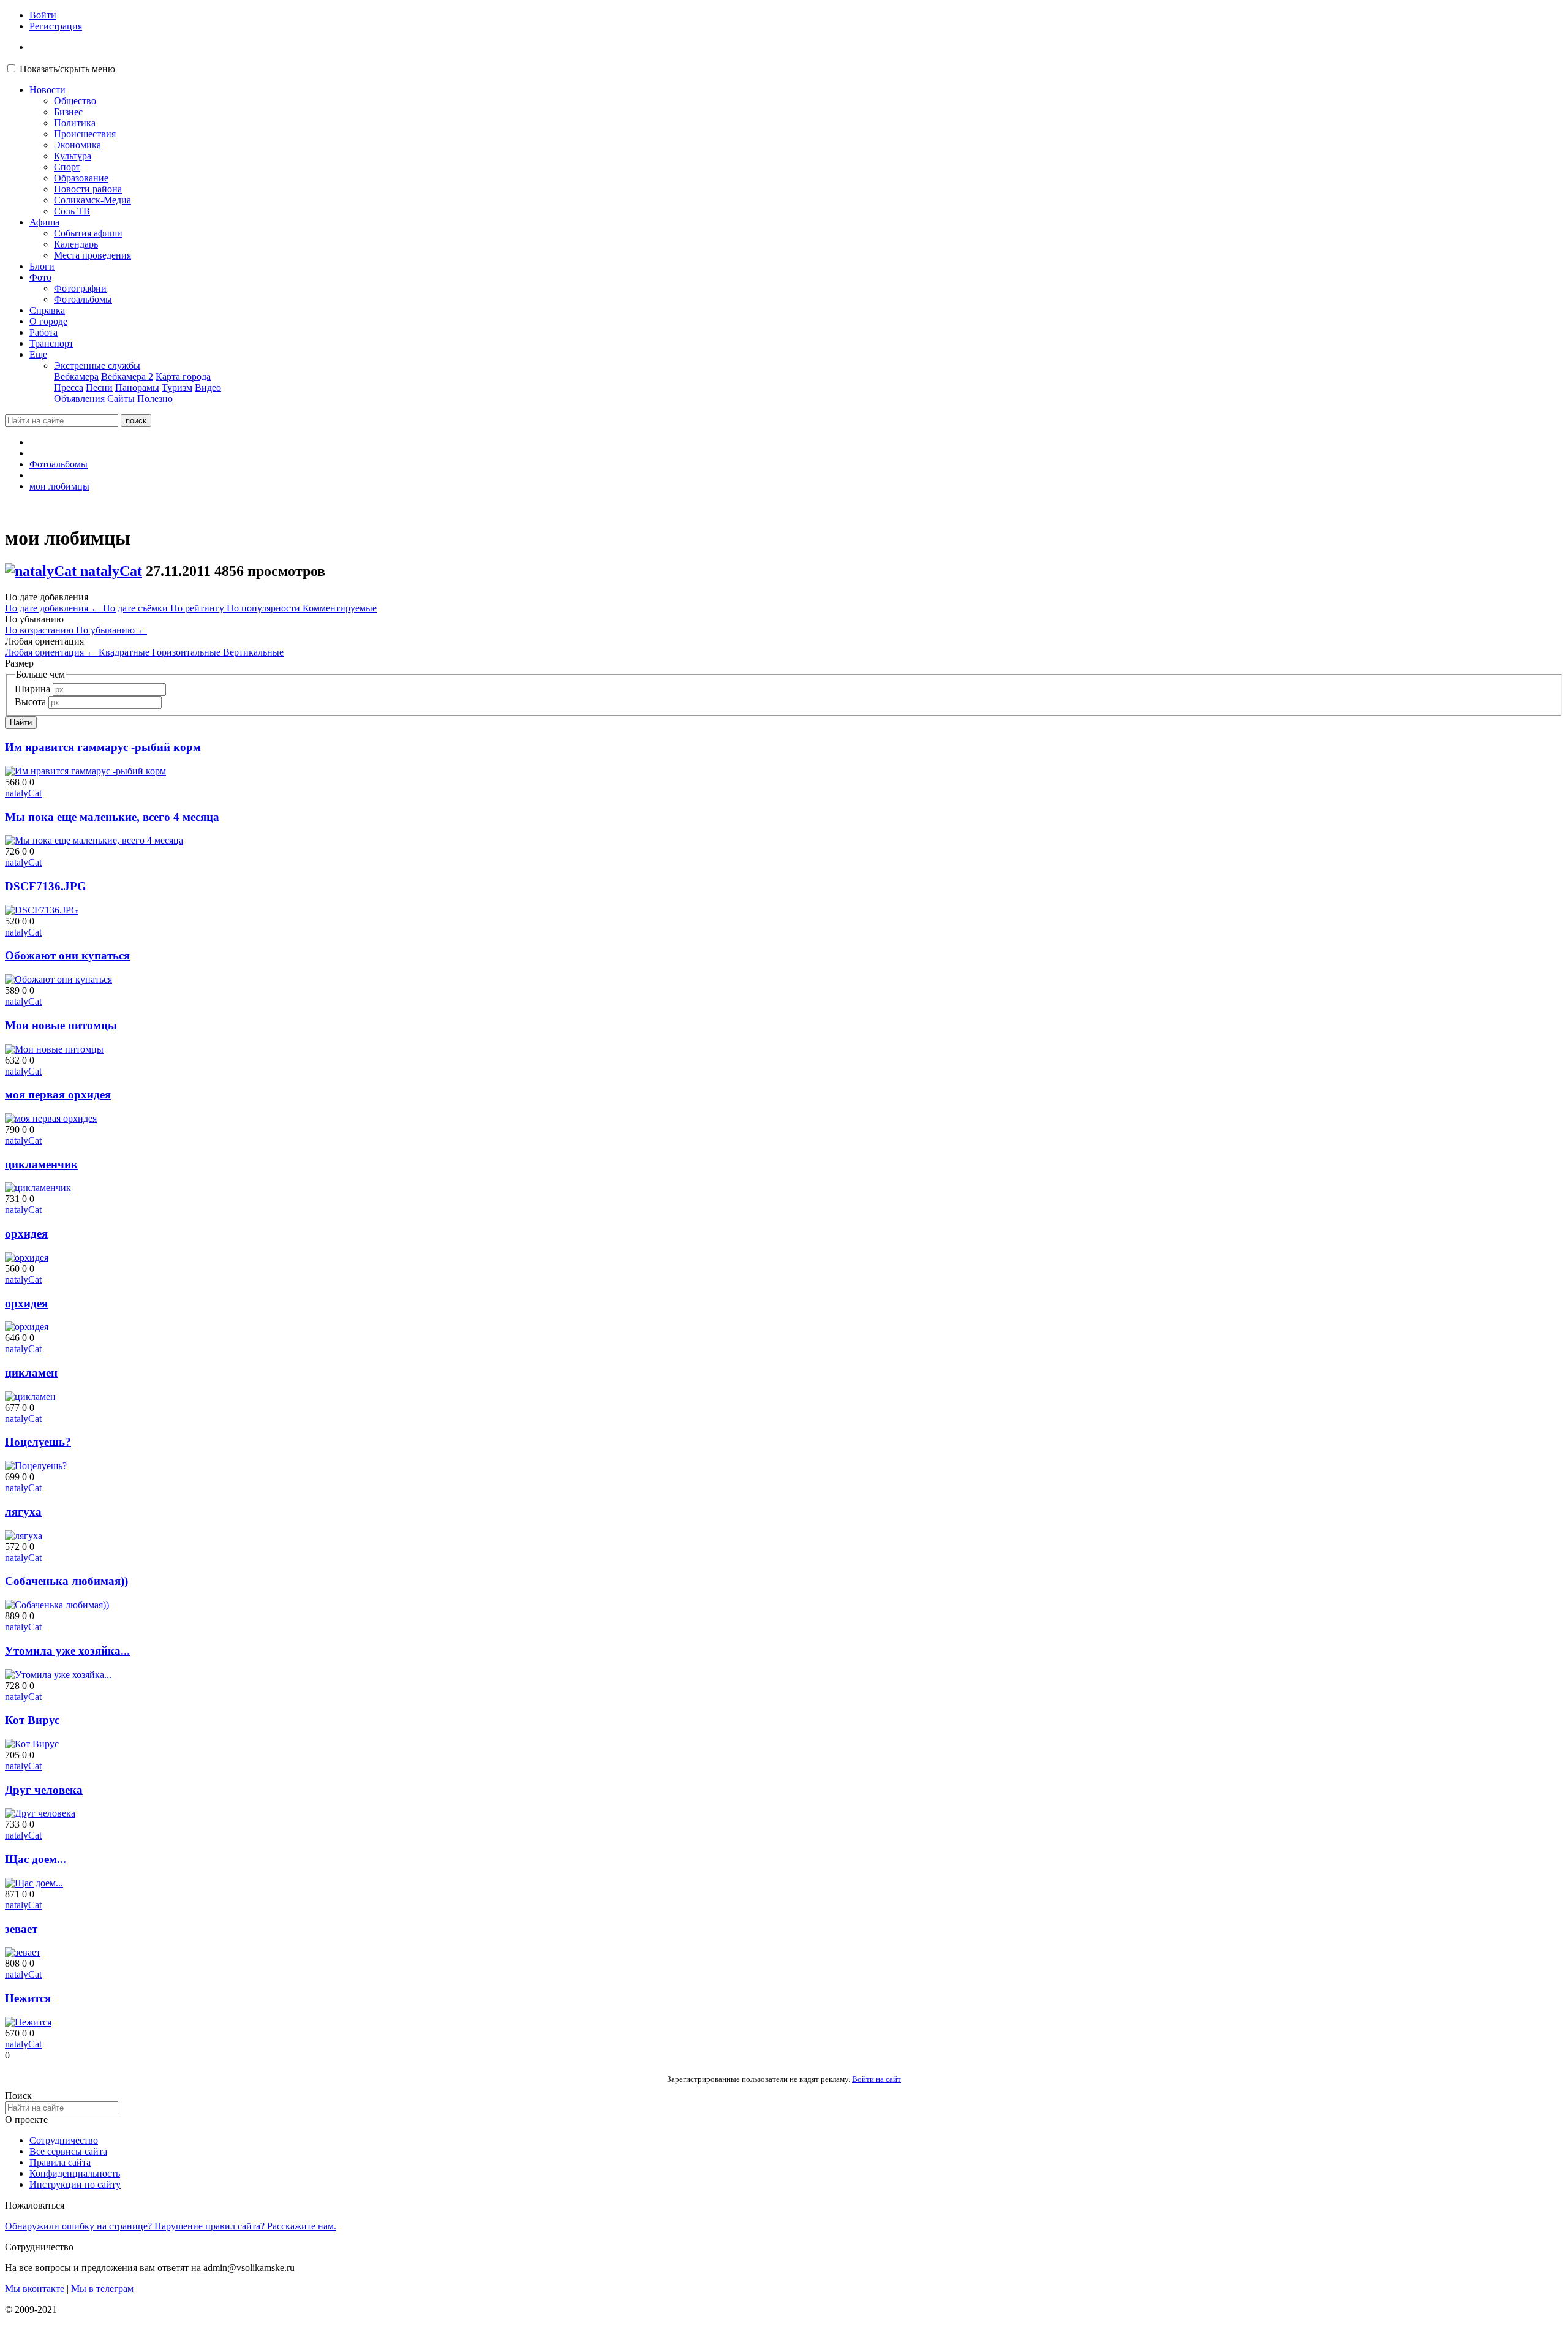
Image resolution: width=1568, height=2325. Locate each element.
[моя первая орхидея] (51, 1118)
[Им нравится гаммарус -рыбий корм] (85, 771)
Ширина (32, 689)
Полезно (155, 399)
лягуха (23, 1512)
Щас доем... (36, 1859)
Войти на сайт (876, 2079)
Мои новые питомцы (61, 1025)
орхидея (26, 1234)
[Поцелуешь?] (36, 1466)
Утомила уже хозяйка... (67, 1651)
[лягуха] (24, 1536)
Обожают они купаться (67, 955)
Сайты (121, 399)
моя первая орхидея (58, 1094)
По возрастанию (40, 630)
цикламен (31, 1373)
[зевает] (23, 1952)
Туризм (177, 387)
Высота (30, 702)
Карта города (183, 376)
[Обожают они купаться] (58, 979)
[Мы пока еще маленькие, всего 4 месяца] (94, 840)
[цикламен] (30, 1397)
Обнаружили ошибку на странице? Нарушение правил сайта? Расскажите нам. (171, 2226)
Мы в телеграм (102, 2289)
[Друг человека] (40, 1813)
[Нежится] (28, 2022)
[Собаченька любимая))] (57, 1605)
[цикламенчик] (38, 1188)
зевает (21, 1929)
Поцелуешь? (38, 1442)
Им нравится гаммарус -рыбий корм (103, 747)
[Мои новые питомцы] (54, 1049)
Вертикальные (253, 652)
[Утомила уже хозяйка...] (58, 1675)
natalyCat (111, 571)
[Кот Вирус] (32, 1744)
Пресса (69, 387)
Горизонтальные (187, 652)
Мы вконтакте (35, 2289)
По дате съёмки (137, 608)
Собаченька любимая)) (66, 1581)
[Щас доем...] (34, 1883)
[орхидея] (27, 1257)
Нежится (28, 1998)
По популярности (265, 608)
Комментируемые (340, 608)
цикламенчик (41, 1164)
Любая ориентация (51, 652)
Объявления (79, 399)
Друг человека (44, 1790)
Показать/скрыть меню (67, 69)
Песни (99, 387)
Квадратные (125, 652)
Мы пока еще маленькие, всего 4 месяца (112, 817)
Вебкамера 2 (127, 376)
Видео (208, 387)
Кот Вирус (32, 1720)
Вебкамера (76, 376)
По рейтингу (198, 608)
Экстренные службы (97, 365)
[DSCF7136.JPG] (42, 910)
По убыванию (111, 630)
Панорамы (137, 387)
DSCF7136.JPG (46, 886)
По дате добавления (53, 608)
